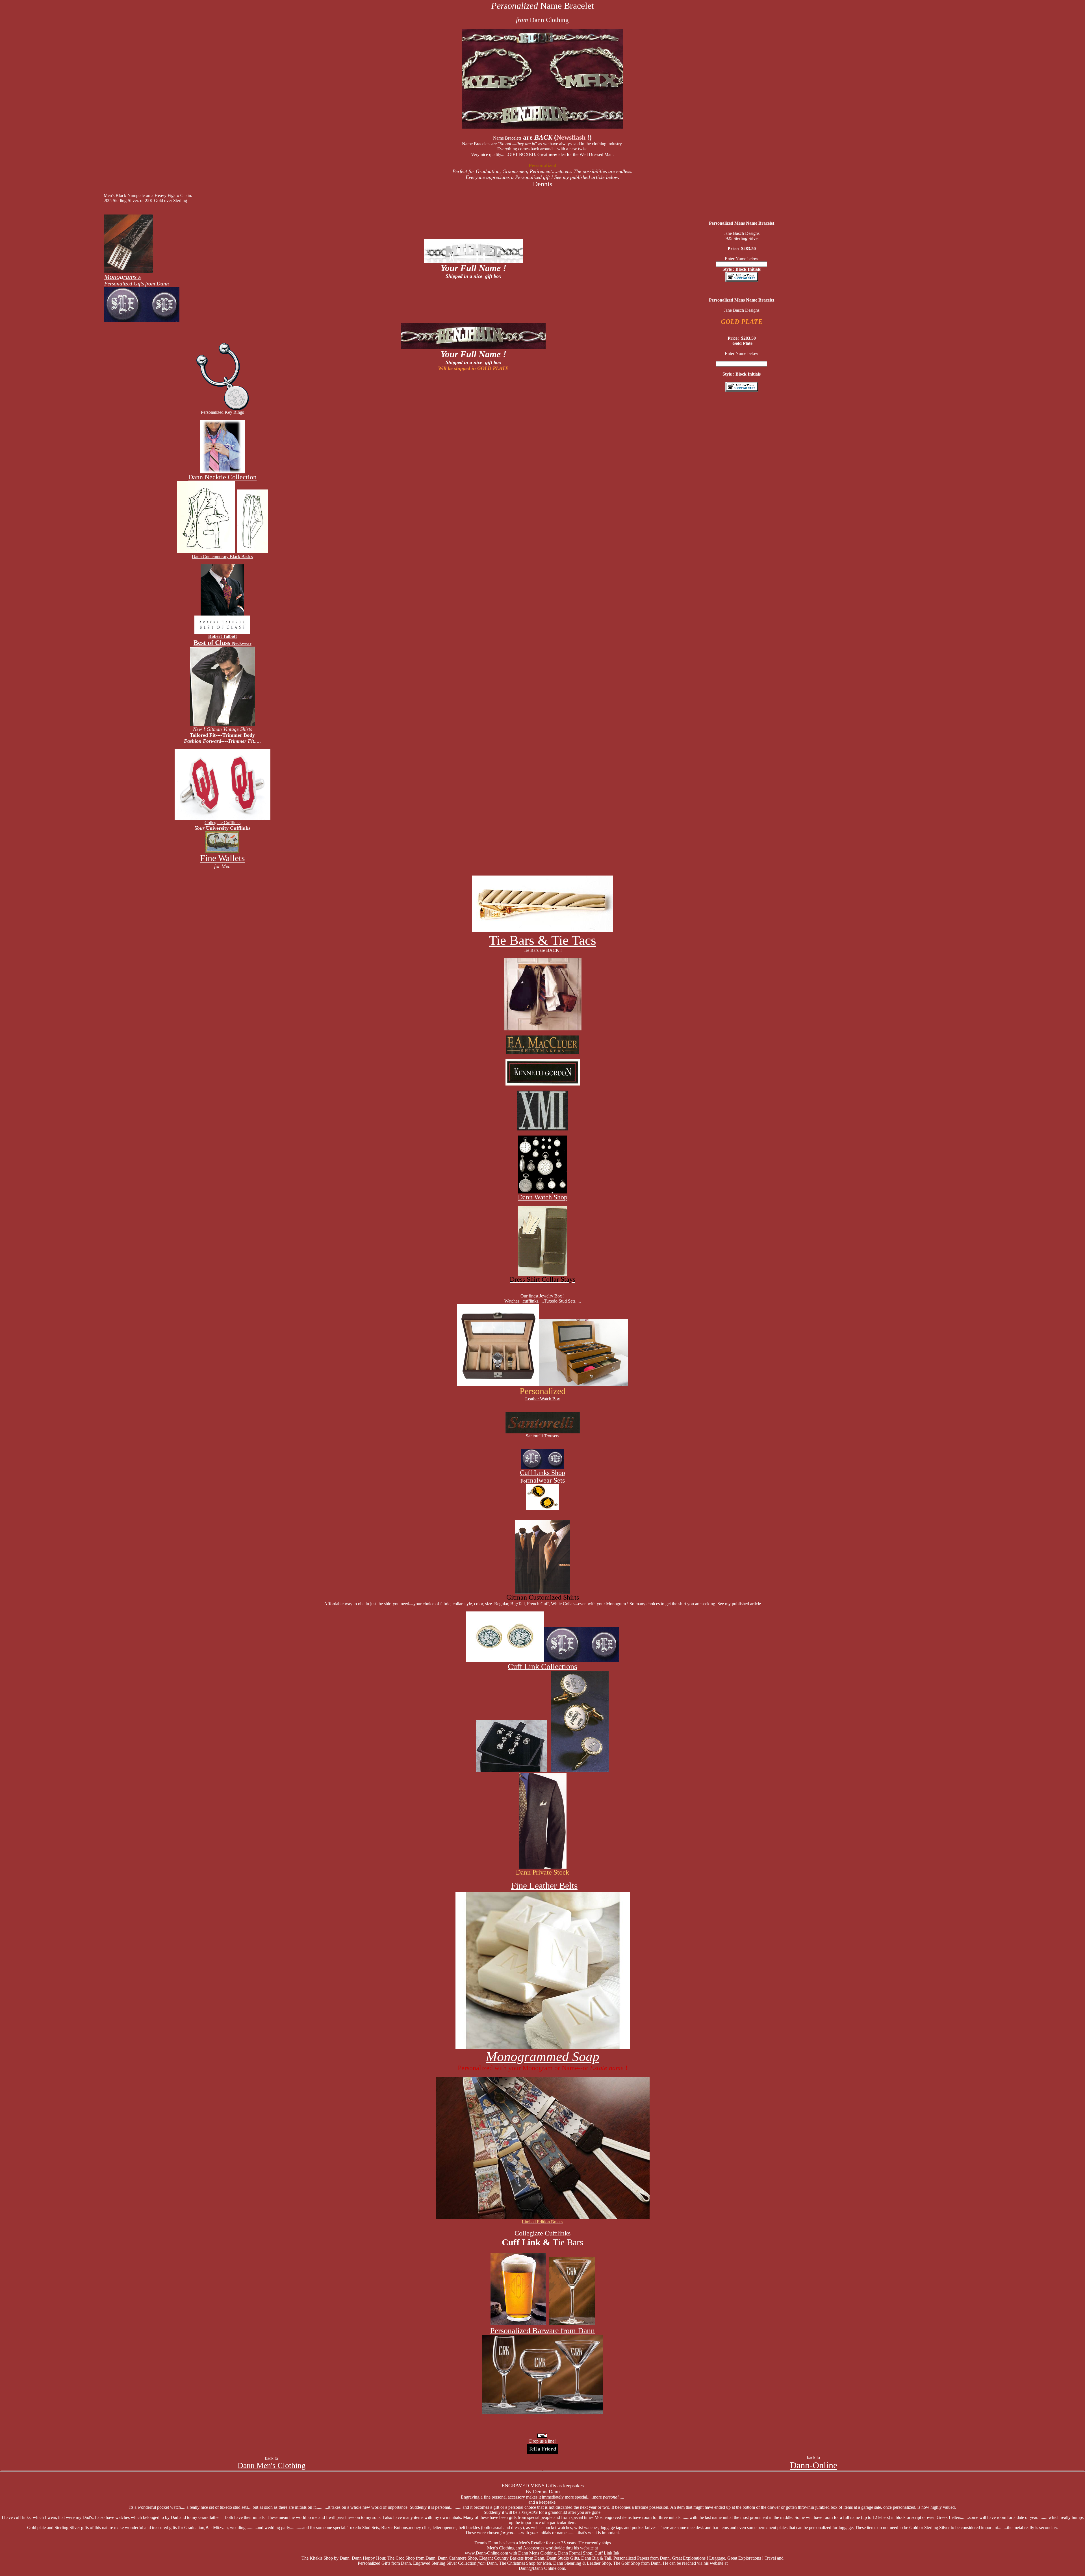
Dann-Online (814, 2465)
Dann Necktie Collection (222, 477)
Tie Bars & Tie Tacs (542, 940)
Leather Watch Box (543, 1399)
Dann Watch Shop (543, 1197)
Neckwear (223, 643)
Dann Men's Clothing (272, 2465)
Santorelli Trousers (542, 1436)
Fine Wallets (222, 858)
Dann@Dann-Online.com (542, 2568)
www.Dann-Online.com (486, 2553)
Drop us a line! (542, 2441)
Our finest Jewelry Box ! (542, 1296)
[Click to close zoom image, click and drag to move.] (498, 1345)
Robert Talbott (223, 636)
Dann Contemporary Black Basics (222, 557)
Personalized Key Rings (222, 412)
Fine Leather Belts (544, 1886)
